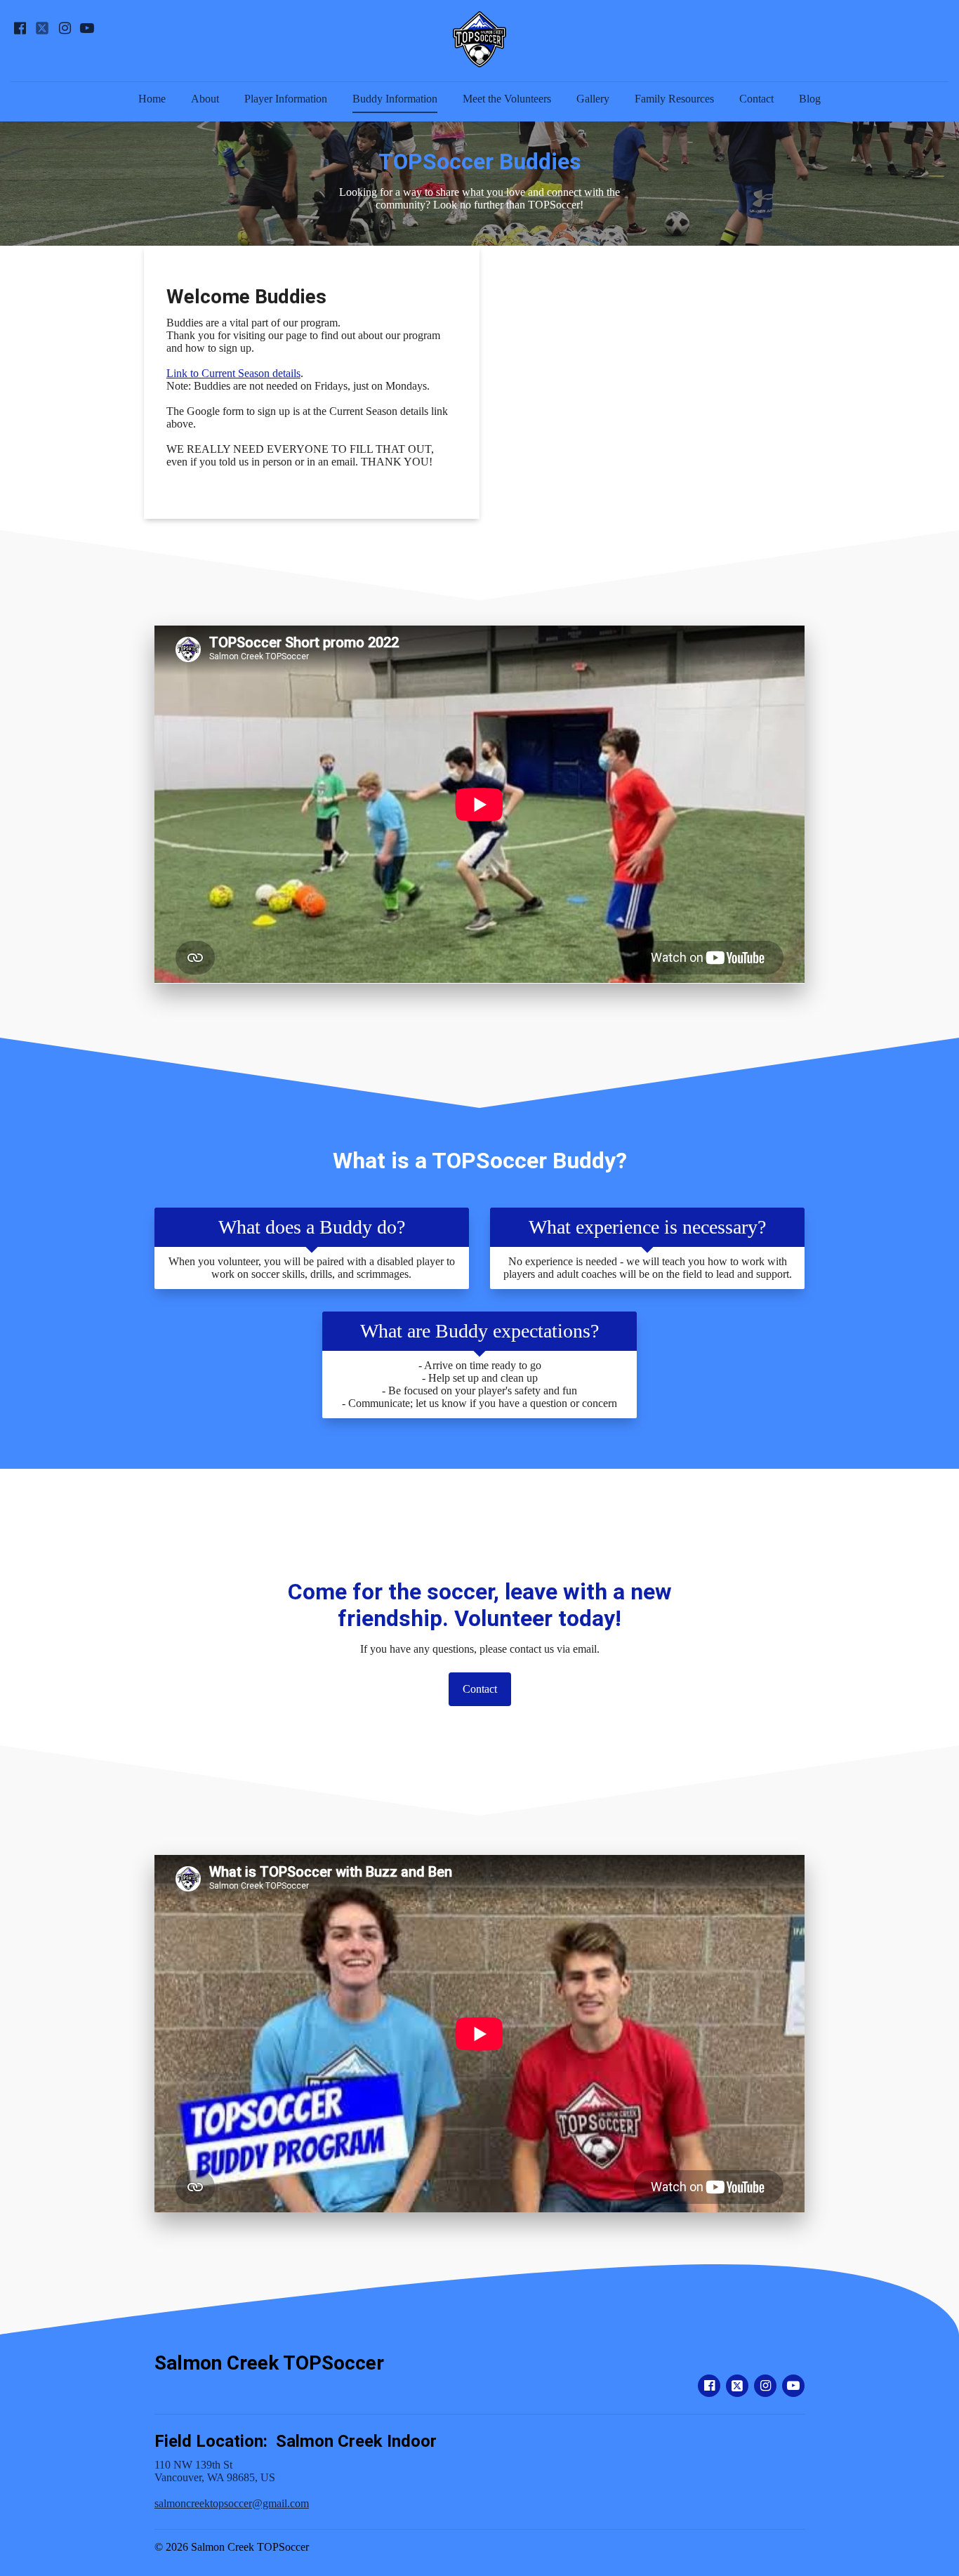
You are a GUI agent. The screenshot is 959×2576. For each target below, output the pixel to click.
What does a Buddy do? (312, 1227)
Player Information (286, 99)
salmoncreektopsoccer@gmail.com (232, 2503)
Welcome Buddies (246, 297)
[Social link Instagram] (65, 28)
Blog (810, 99)
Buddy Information (395, 99)
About (205, 99)
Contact (756, 99)
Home (152, 99)
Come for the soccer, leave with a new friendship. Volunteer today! (480, 1605)
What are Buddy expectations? (479, 1331)
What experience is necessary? (647, 1227)
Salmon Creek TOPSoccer (269, 2363)
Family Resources (674, 99)
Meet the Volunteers (507, 99)
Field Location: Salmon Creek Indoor (296, 2441)
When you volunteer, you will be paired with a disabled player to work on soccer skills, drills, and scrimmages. (312, 1268)
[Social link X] (42, 28)
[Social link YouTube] (87, 28)
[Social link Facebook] (20, 28)
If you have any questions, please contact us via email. (480, 1649)
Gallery (593, 99)
